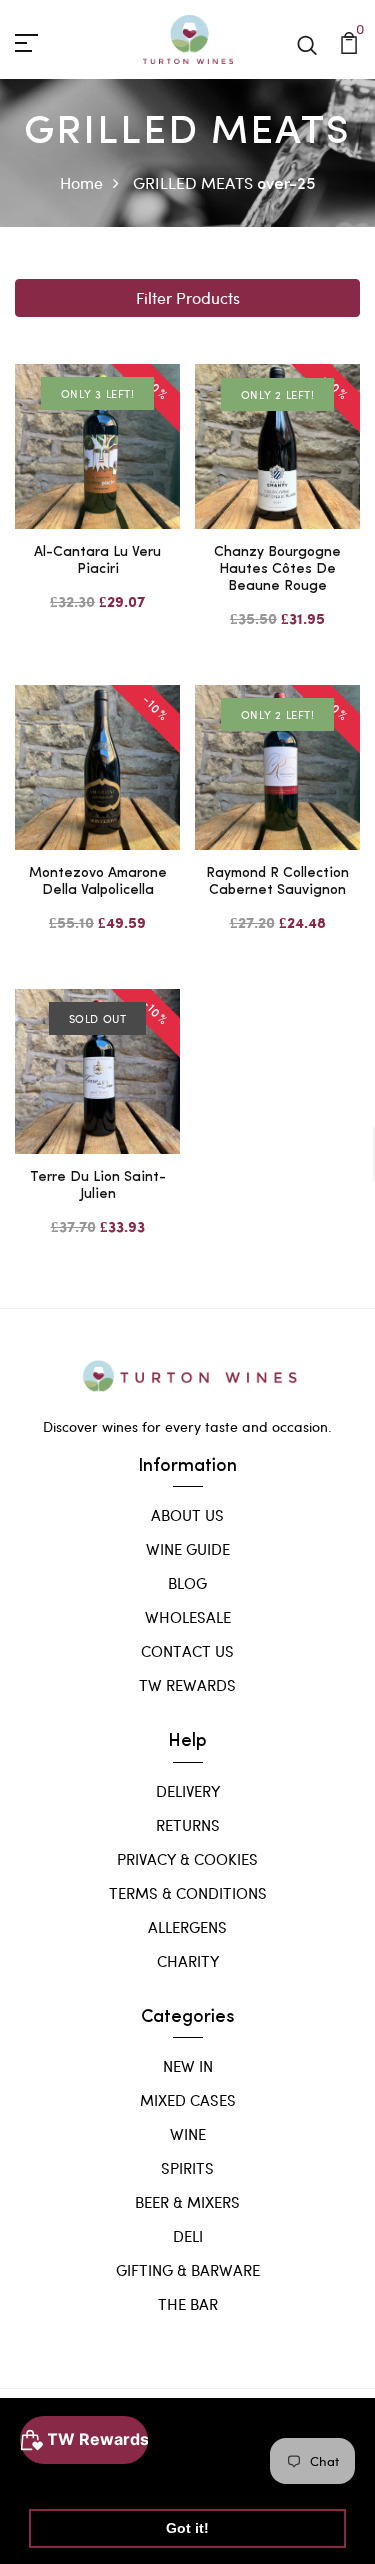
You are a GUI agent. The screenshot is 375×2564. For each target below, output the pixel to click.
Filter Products (188, 297)
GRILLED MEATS (193, 182)
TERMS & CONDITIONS (188, 1893)
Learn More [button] (72, 2476)
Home (81, 182)
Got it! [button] (187, 2528)
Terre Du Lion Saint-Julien (98, 1186)
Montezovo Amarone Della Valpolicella (98, 882)
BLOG (187, 1583)
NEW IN (188, 2066)
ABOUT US (187, 1515)
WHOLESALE (188, 1617)
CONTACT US (187, 1651)
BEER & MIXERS (187, 2202)
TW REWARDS (187, 1685)
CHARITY (188, 1961)
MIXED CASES (188, 2100)
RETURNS (188, 1825)
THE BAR (188, 2304)
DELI (188, 2236)
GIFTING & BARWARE (188, 2270)
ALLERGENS (187, 1927)
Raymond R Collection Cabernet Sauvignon (277, 882)
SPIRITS (187, 2168)
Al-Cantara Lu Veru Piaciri (97, 561)
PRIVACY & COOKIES (187, 1859)
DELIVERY (188, 1791)
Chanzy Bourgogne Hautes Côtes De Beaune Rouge (277, 569)
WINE (188, 2134)
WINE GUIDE (188, 1549)
